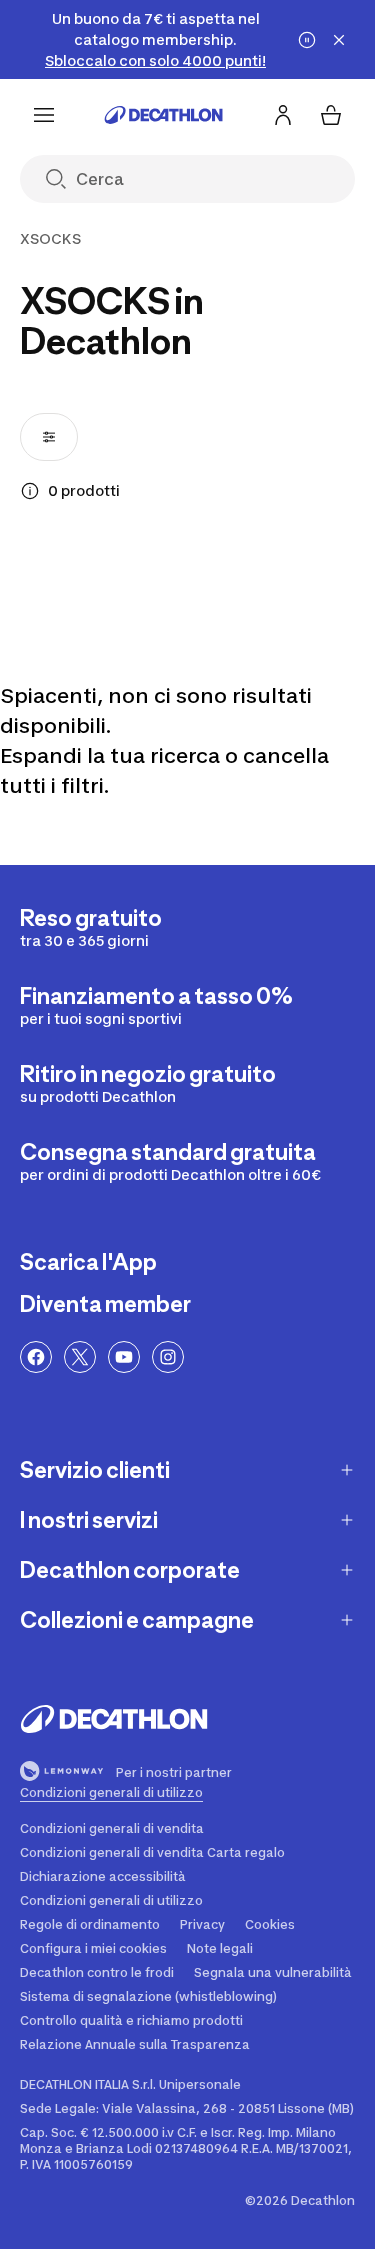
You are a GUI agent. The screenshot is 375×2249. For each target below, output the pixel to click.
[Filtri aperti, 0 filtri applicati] (49, 437)
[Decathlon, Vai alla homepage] (164, 115)
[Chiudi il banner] (339, 40)
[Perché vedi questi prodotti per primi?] (30, 491)
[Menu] (44, 115)
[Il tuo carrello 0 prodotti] (331, 115)
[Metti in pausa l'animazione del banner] (307, 40)
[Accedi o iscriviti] (283, 115)
